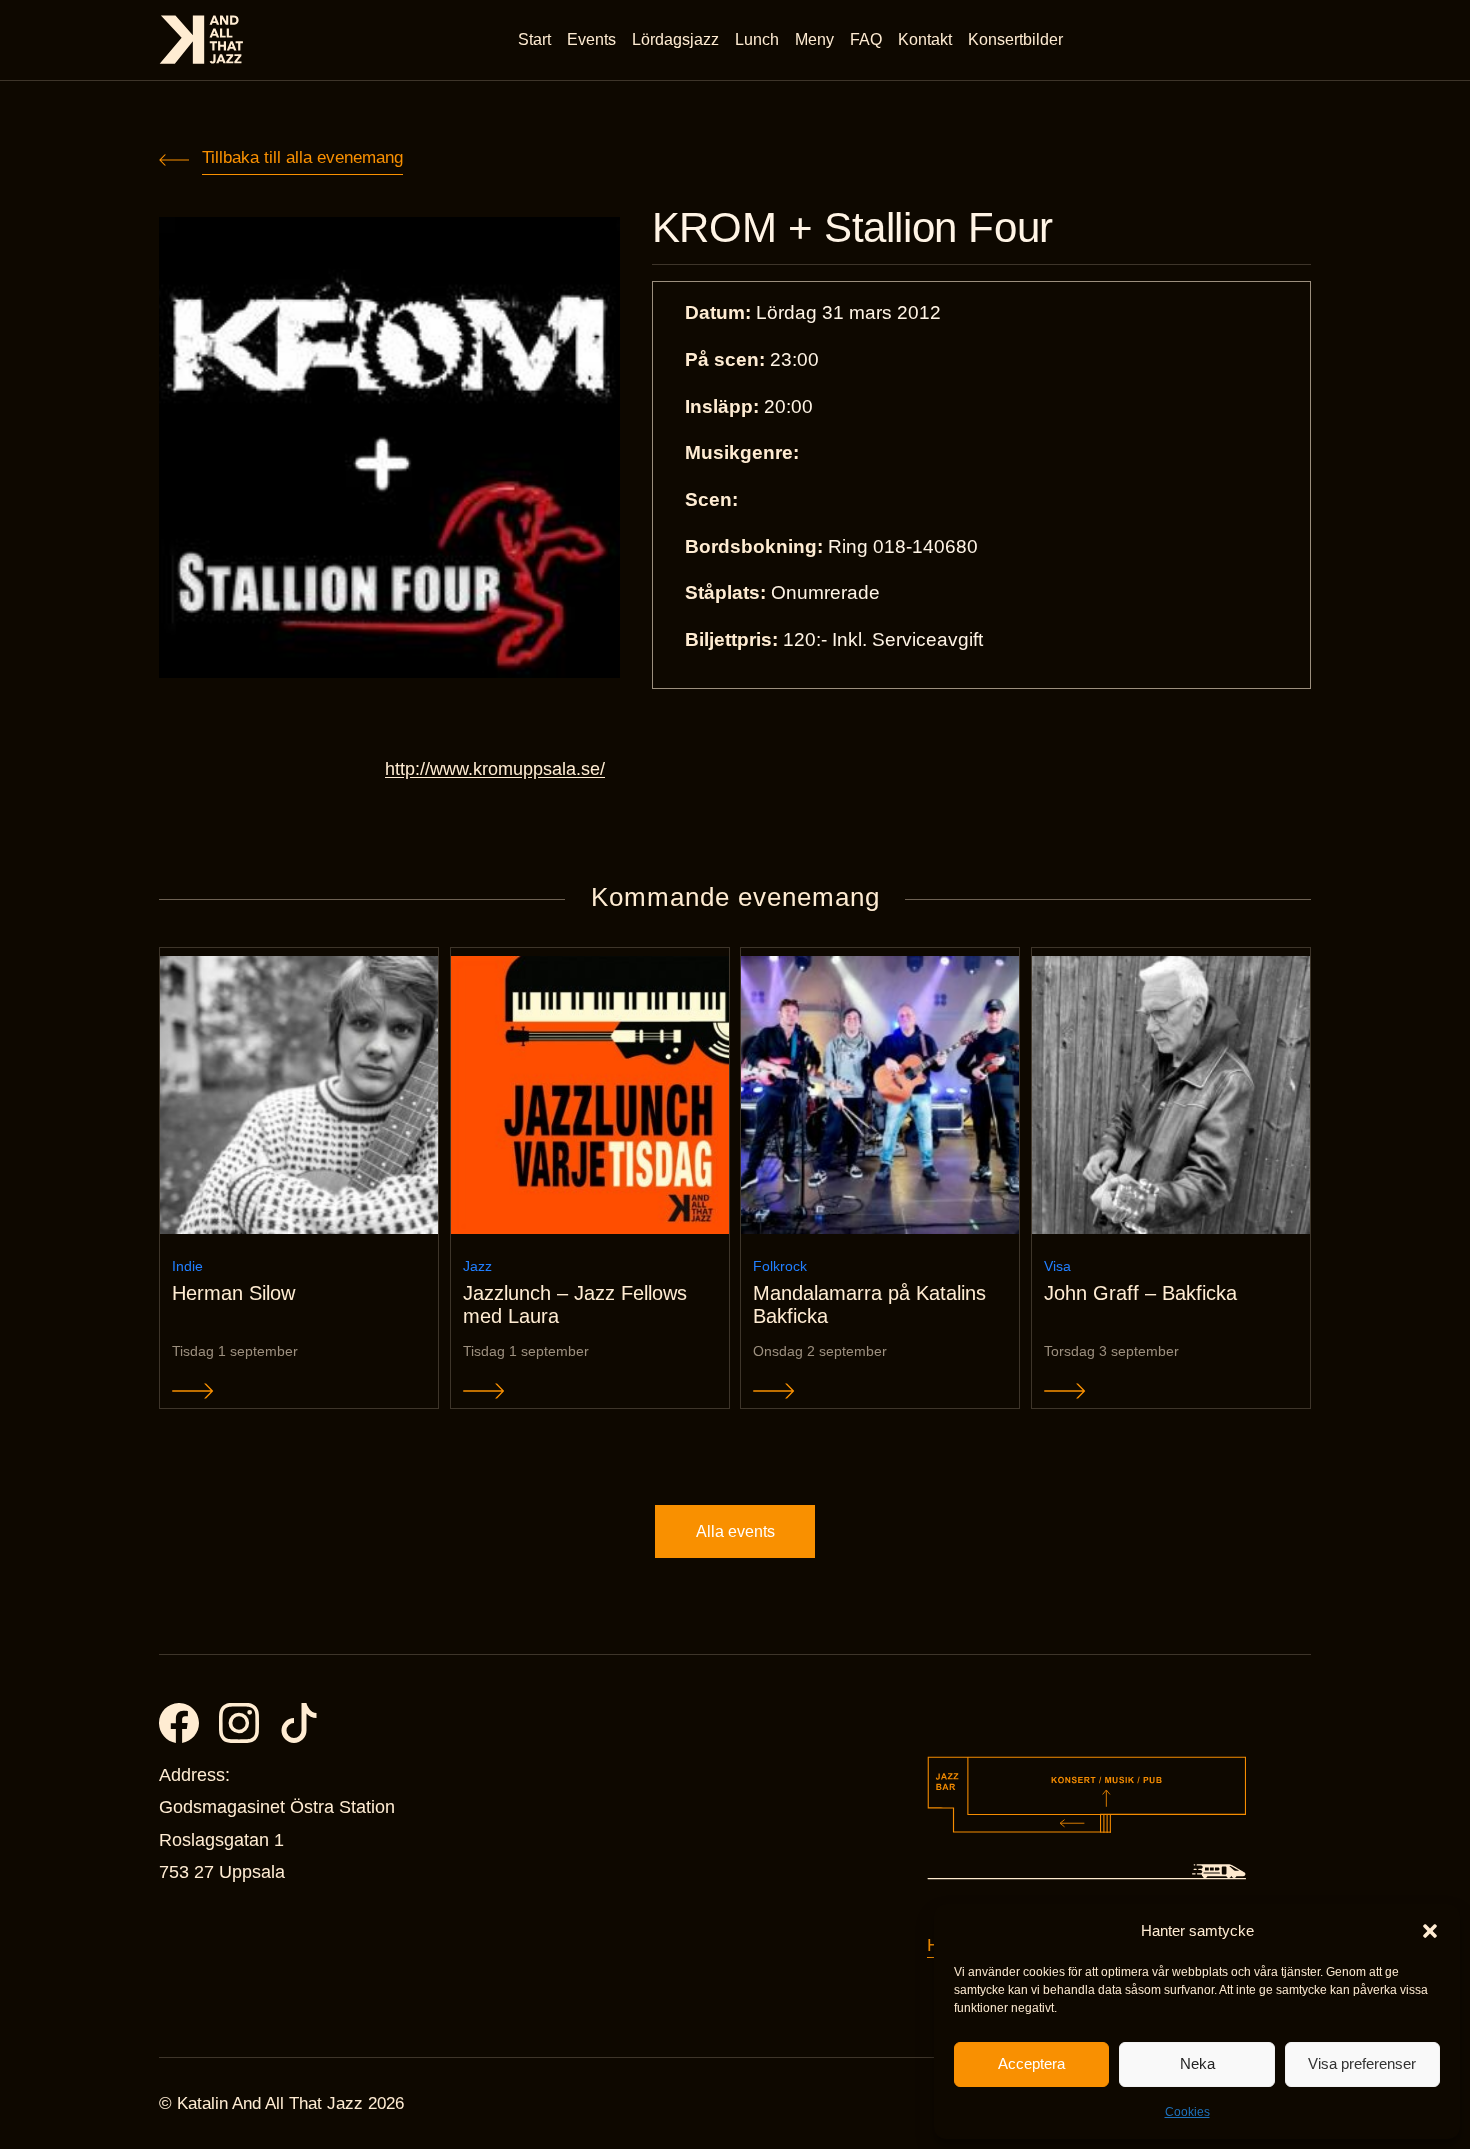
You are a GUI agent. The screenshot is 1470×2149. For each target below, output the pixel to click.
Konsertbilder (1015, 39)
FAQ (866, 39)
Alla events (735, 1531)
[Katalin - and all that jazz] (201, 39)
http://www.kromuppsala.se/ (495, 769)
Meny (814, 39)
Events (591, 39)
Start (534, 39)
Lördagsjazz (675, 39)
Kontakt (925, 39)
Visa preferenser (1362, 2063)
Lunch (757, 39)
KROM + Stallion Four (852, 228)
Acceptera (1031, 2063)
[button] (1430, 1931)
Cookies (1187, 2112)
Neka (1197, 2063)
